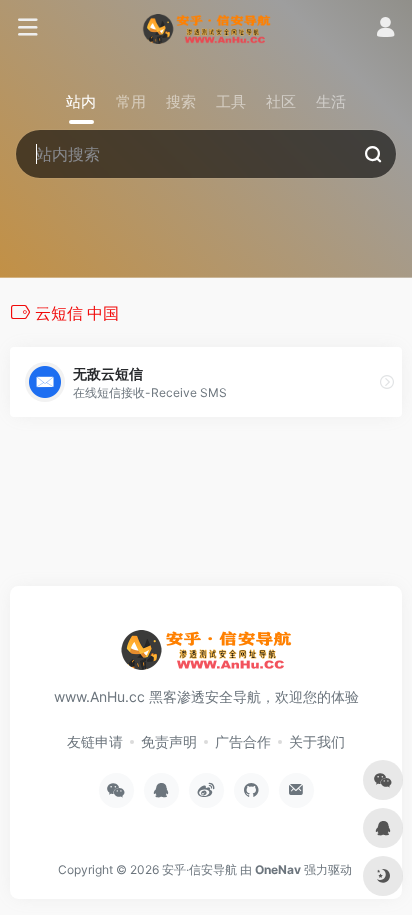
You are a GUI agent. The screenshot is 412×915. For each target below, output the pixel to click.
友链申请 (95, 741)
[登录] (385, 29)
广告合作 (243, 741)
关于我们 (317, 741)
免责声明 (169, 741)
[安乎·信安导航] (206, 28)
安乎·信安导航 (199, 869)
